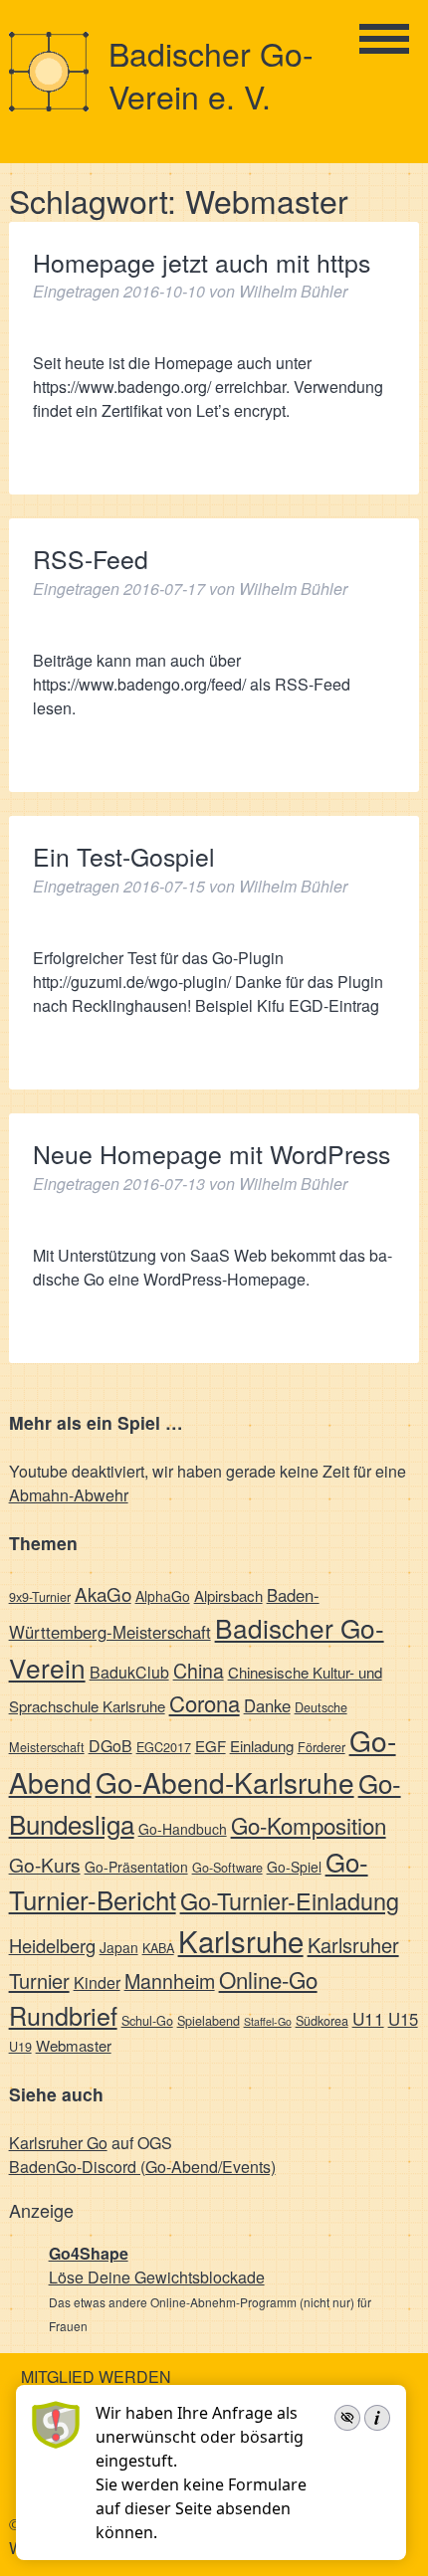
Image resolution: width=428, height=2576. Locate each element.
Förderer (321, 1747)
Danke (267, 1705)
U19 (20, 2046)
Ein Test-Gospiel (124, 856)
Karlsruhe (241, 1940)
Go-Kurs (45, 1864)
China (199, 1670)
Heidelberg (52, 1945)
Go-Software (227, 1867)
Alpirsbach (228, 1595)
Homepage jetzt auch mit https (202, 262)
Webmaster (74, 2045)
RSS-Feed (91, 559)
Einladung (262, 1746)
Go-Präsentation (136, 1867)
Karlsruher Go (58, 2143)
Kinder (97, 1982)
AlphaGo (163, 1596)
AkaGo (103, 1593)
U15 (403, 2019)
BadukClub (129, 1672)
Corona (205, 1703)
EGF (211, 1746)
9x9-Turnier (40, 1596)
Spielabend (209, 2020)
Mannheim (170, 1981)
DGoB (110, 1746)
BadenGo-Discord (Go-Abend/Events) (142, 2167)
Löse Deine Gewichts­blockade (157, 2277)
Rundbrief (63, 2015)
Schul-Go (147, 2020)
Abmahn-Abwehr (69, 1495)
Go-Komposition (309, 1825)
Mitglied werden (96, 2377)
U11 (368, 2018)
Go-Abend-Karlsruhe (225, 1782)
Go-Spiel (294, 1867)
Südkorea (322, 2020)
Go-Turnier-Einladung (290, 1900)
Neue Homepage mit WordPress (212, 1154)
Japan (119, 1947)
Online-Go (268, 1979)
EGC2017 (164, 1747)
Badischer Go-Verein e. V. (211, 74)
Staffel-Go (268, 2021)
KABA (158, 1948)
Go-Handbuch (183, 1829)
